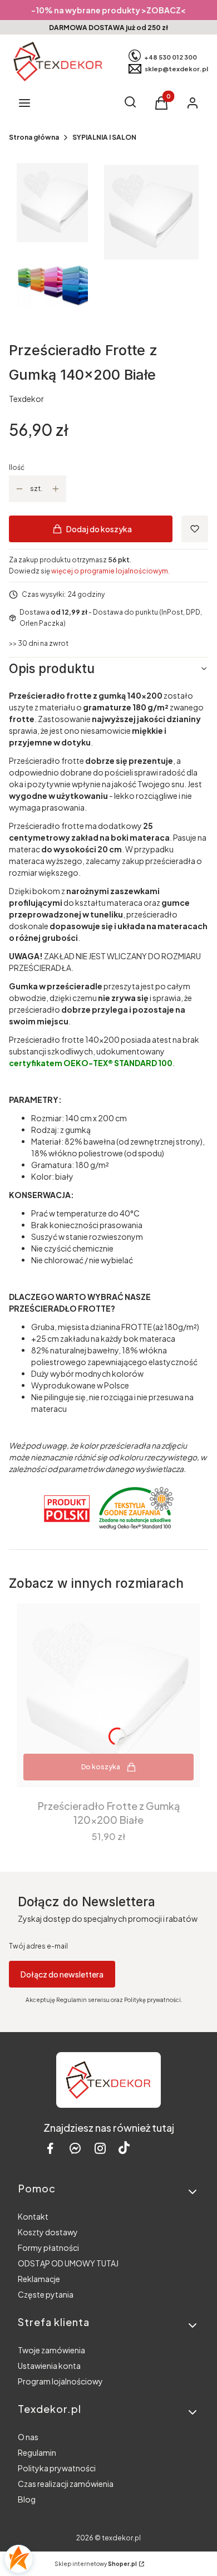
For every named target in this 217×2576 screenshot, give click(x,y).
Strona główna (34, 137)
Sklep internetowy (96, 2564)
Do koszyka (101, 1767)
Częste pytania (46, 2294)
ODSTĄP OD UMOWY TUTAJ (68, 2263)
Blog (27, 2499)
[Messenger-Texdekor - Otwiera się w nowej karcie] (75, 2148)
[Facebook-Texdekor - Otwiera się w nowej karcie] (50, 2148)
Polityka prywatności (57, 2468)
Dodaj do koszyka (99, 529)
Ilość (17, 467)
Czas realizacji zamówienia (66, 2484)
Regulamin (37, 2452)
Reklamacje (39, 2279)
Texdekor (26, 399)
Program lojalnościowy (60, 2381)
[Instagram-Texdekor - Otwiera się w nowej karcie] (100, 2148)
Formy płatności (48, 2248)
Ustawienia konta (49, 2366)
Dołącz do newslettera (62, 1974)
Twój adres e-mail (38, 1946)
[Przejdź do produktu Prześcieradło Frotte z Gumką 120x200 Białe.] (108, 1695)
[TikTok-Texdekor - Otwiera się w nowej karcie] (124, 2148)
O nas (28, 2437)
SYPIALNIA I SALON (104, 137)
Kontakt (33, 2216)
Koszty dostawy (48, 2232)
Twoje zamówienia (51, 2350)
